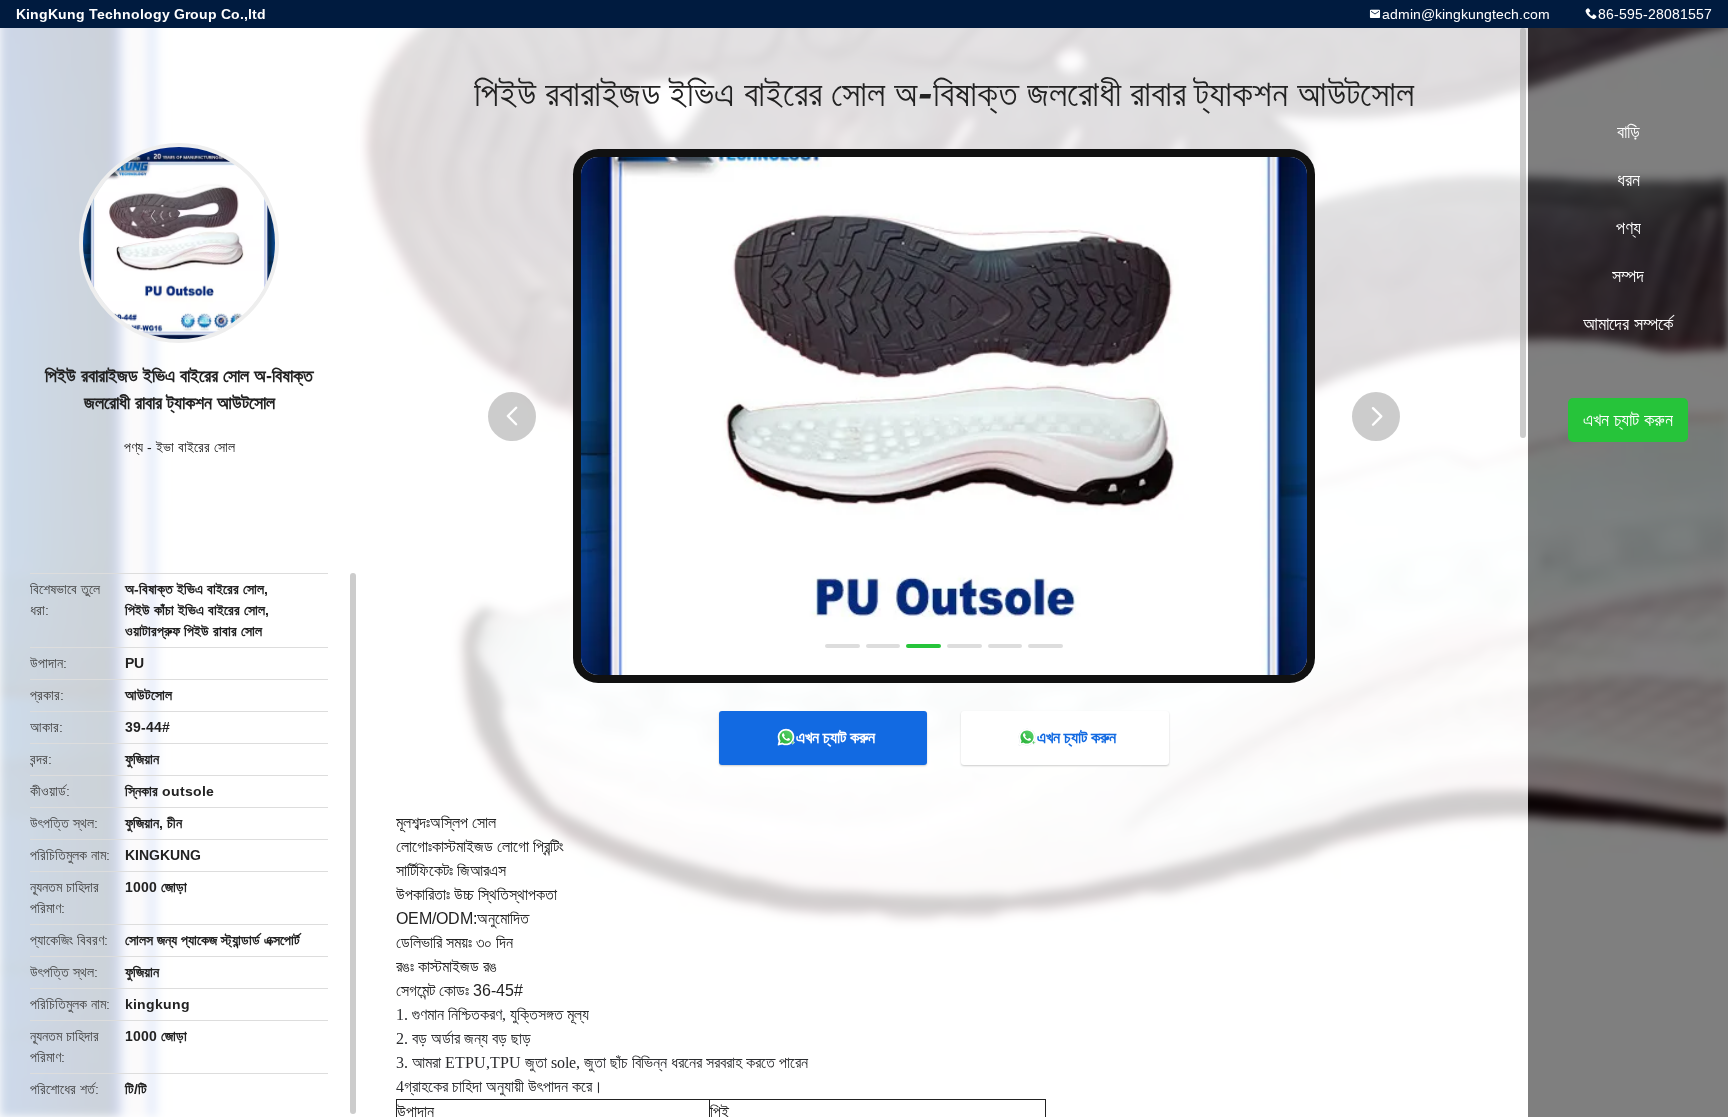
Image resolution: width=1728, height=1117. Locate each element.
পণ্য (133, 447)
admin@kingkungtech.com (1466, 14)
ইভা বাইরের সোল (195, 447)
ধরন (1628, 180)
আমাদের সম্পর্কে (1628, 324)
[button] (512, 416)
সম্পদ (1628, 276)
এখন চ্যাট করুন (835, 737)
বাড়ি (1628, 132)
